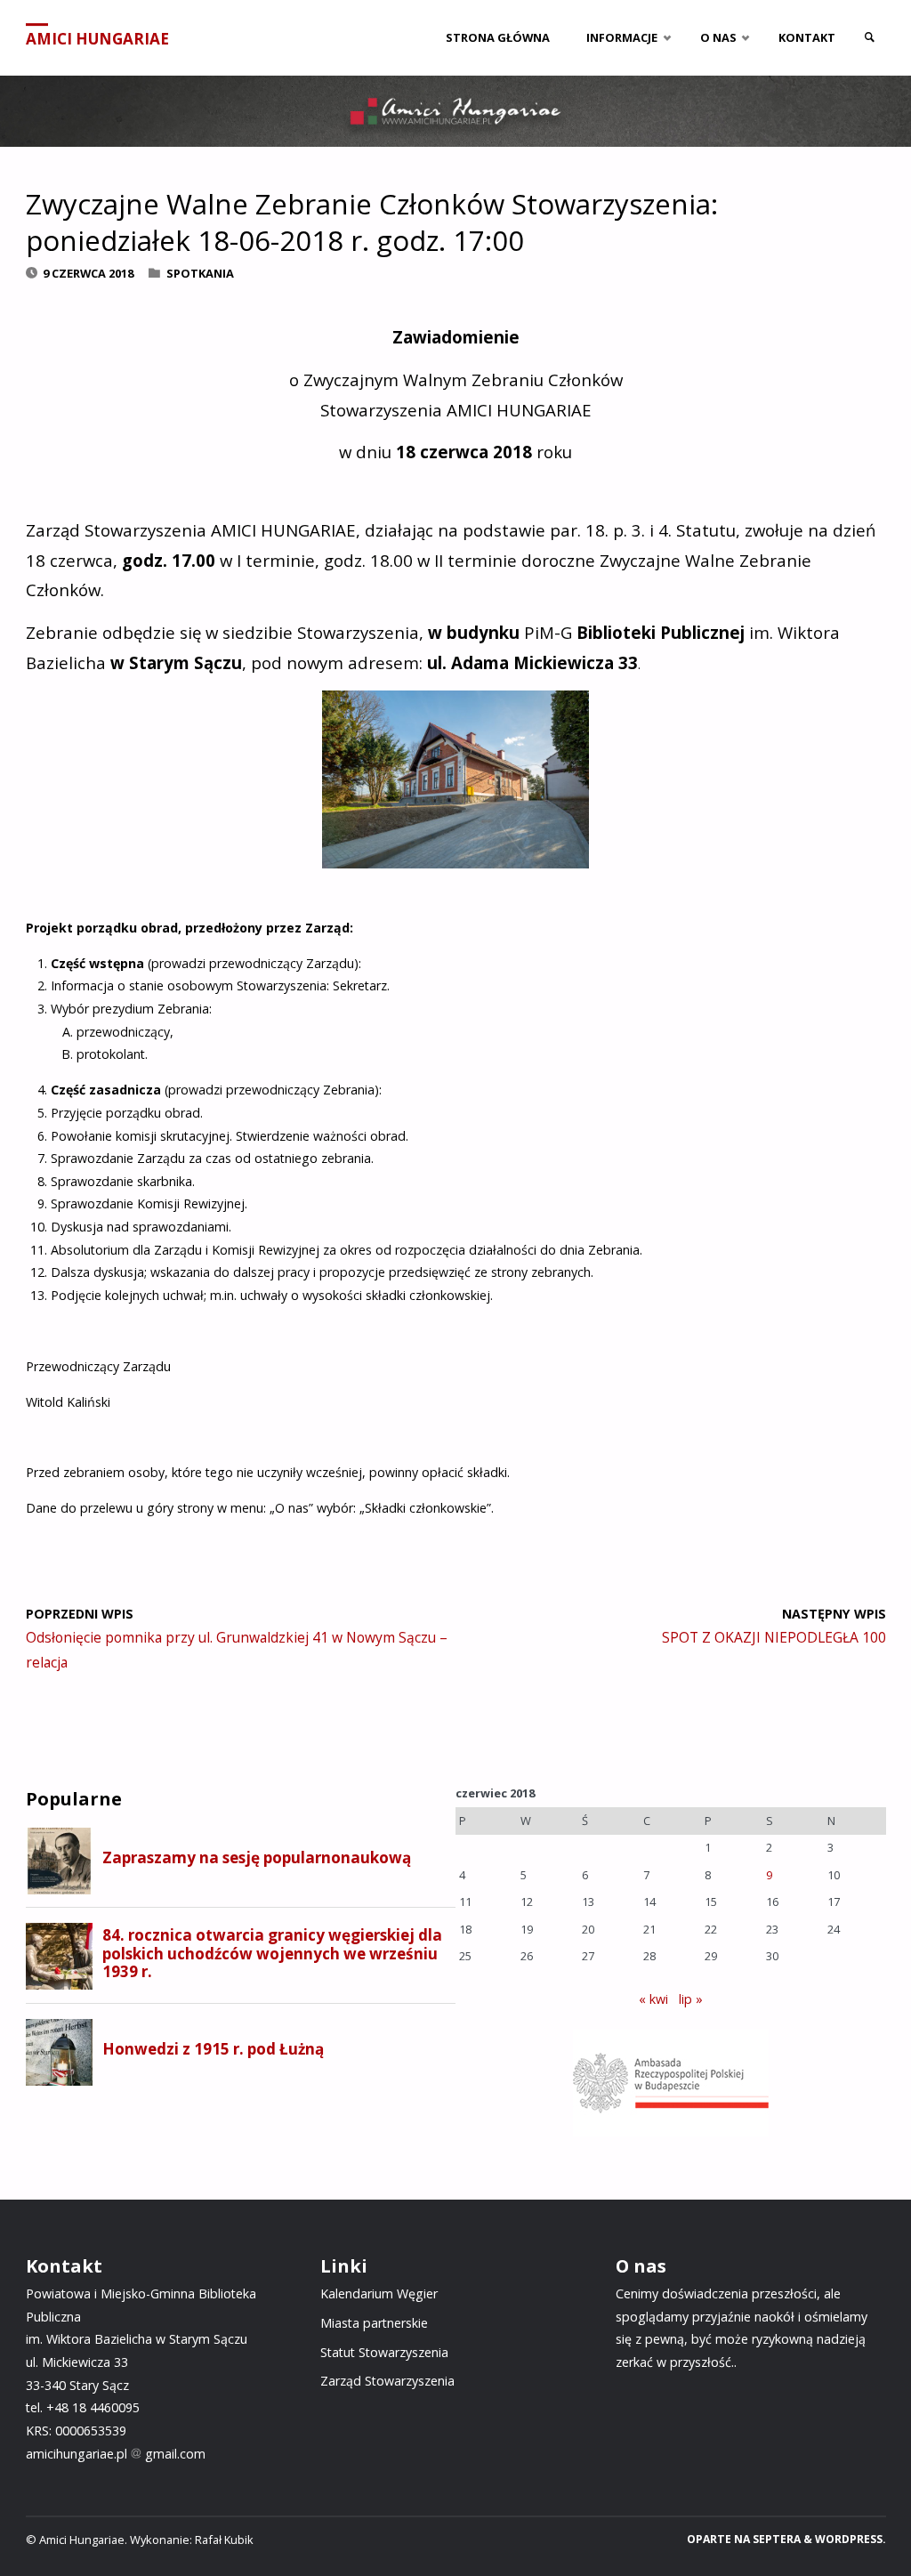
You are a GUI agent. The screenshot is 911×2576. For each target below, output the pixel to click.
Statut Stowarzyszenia (384, 2352)
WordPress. (851, 2539)
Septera (775, 2539)
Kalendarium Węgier (379, 2293)
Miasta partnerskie (374, 2323)
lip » (691, 1999)
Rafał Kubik (224, 2540)
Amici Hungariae (97, 39)
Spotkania (200, 273)
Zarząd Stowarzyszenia (387, 2381)
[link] (869, 38)
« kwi (653, 1999)
